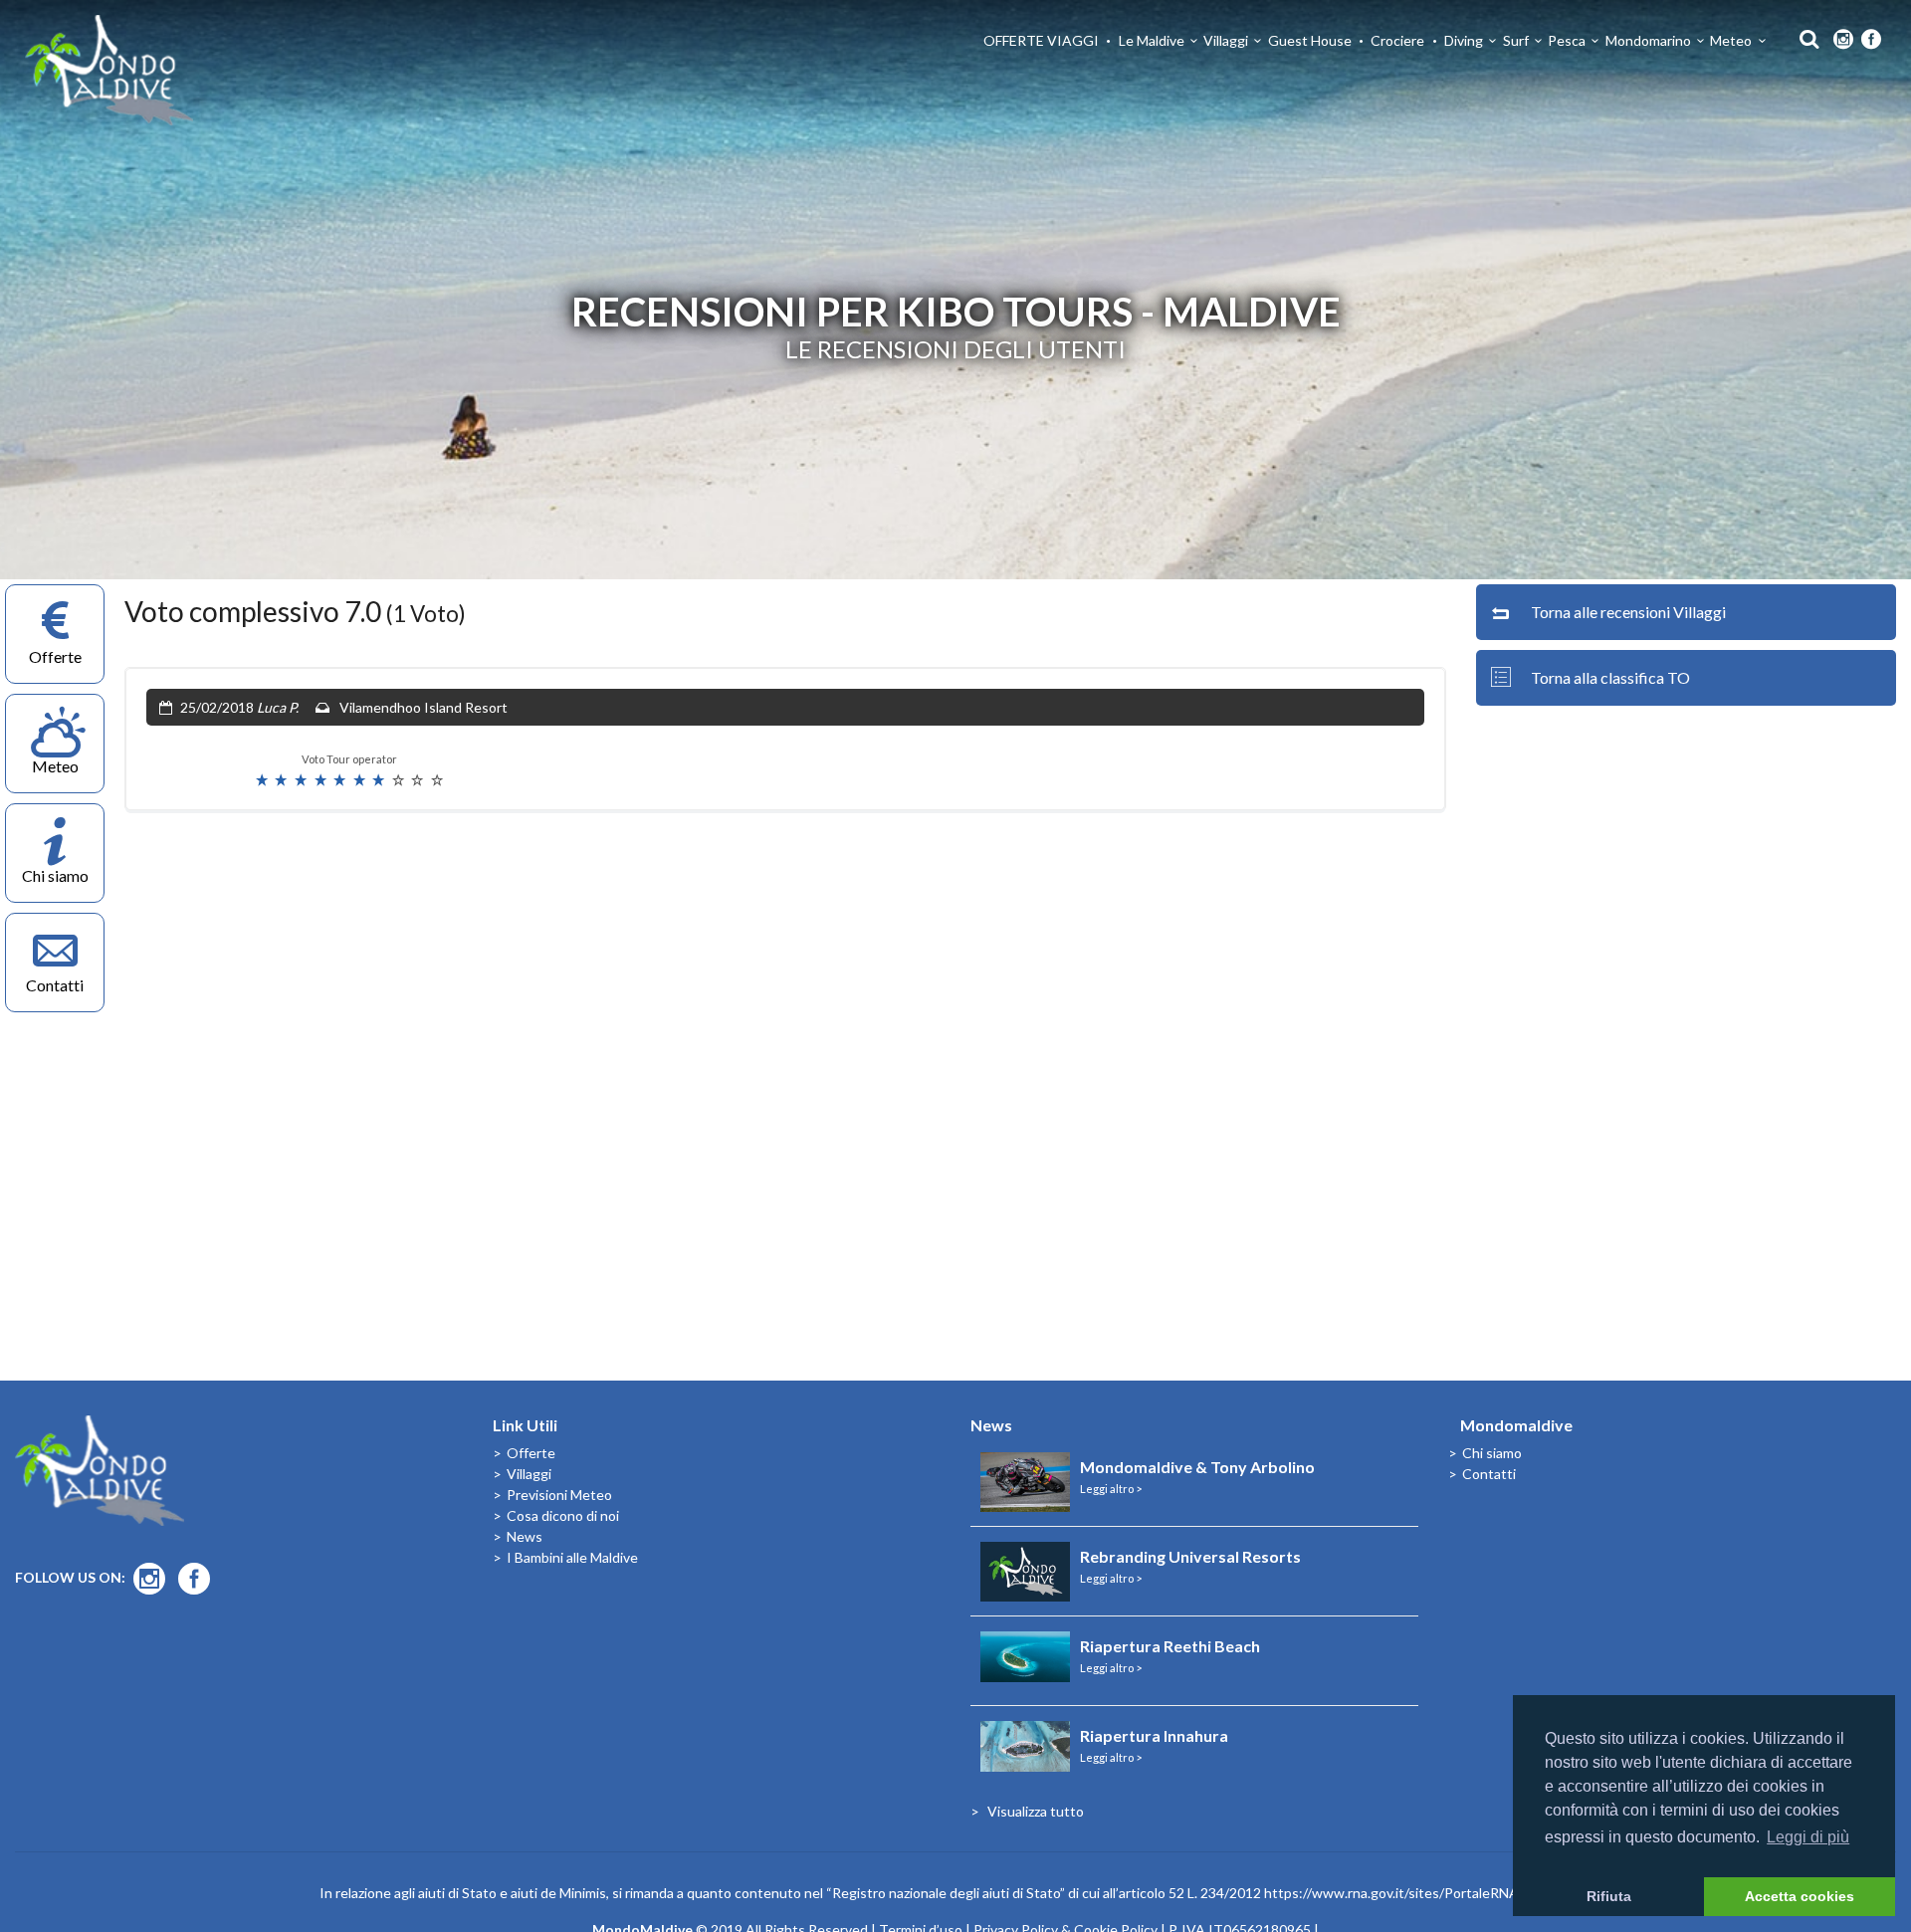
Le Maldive (1152, 40)
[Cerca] (1804, 37)
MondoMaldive (109, 70)
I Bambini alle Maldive (572, 1557)
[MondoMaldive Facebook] (1871, 40)
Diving (1464, 40)
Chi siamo (1492, 1453)
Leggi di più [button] (1808, 1837)
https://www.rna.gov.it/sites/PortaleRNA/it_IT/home (1428, 1893)
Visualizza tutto (1036, 1811)
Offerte (531, 1453)
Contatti (1489, 1474)
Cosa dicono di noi (563, 1515)
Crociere (1397, 40)
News (525, 1536)
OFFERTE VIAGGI (1041, 40)
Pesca (1567, 40)
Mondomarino (1648, 40)
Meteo (1731, 40)
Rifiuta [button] (1609, 1896)
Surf (1516, 40)
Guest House (1310, 40)
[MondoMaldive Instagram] (1843, 40)
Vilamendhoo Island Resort (424, 707)
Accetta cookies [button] (1800, 1896)
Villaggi (1226, 40)
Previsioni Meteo (559, 1495)
